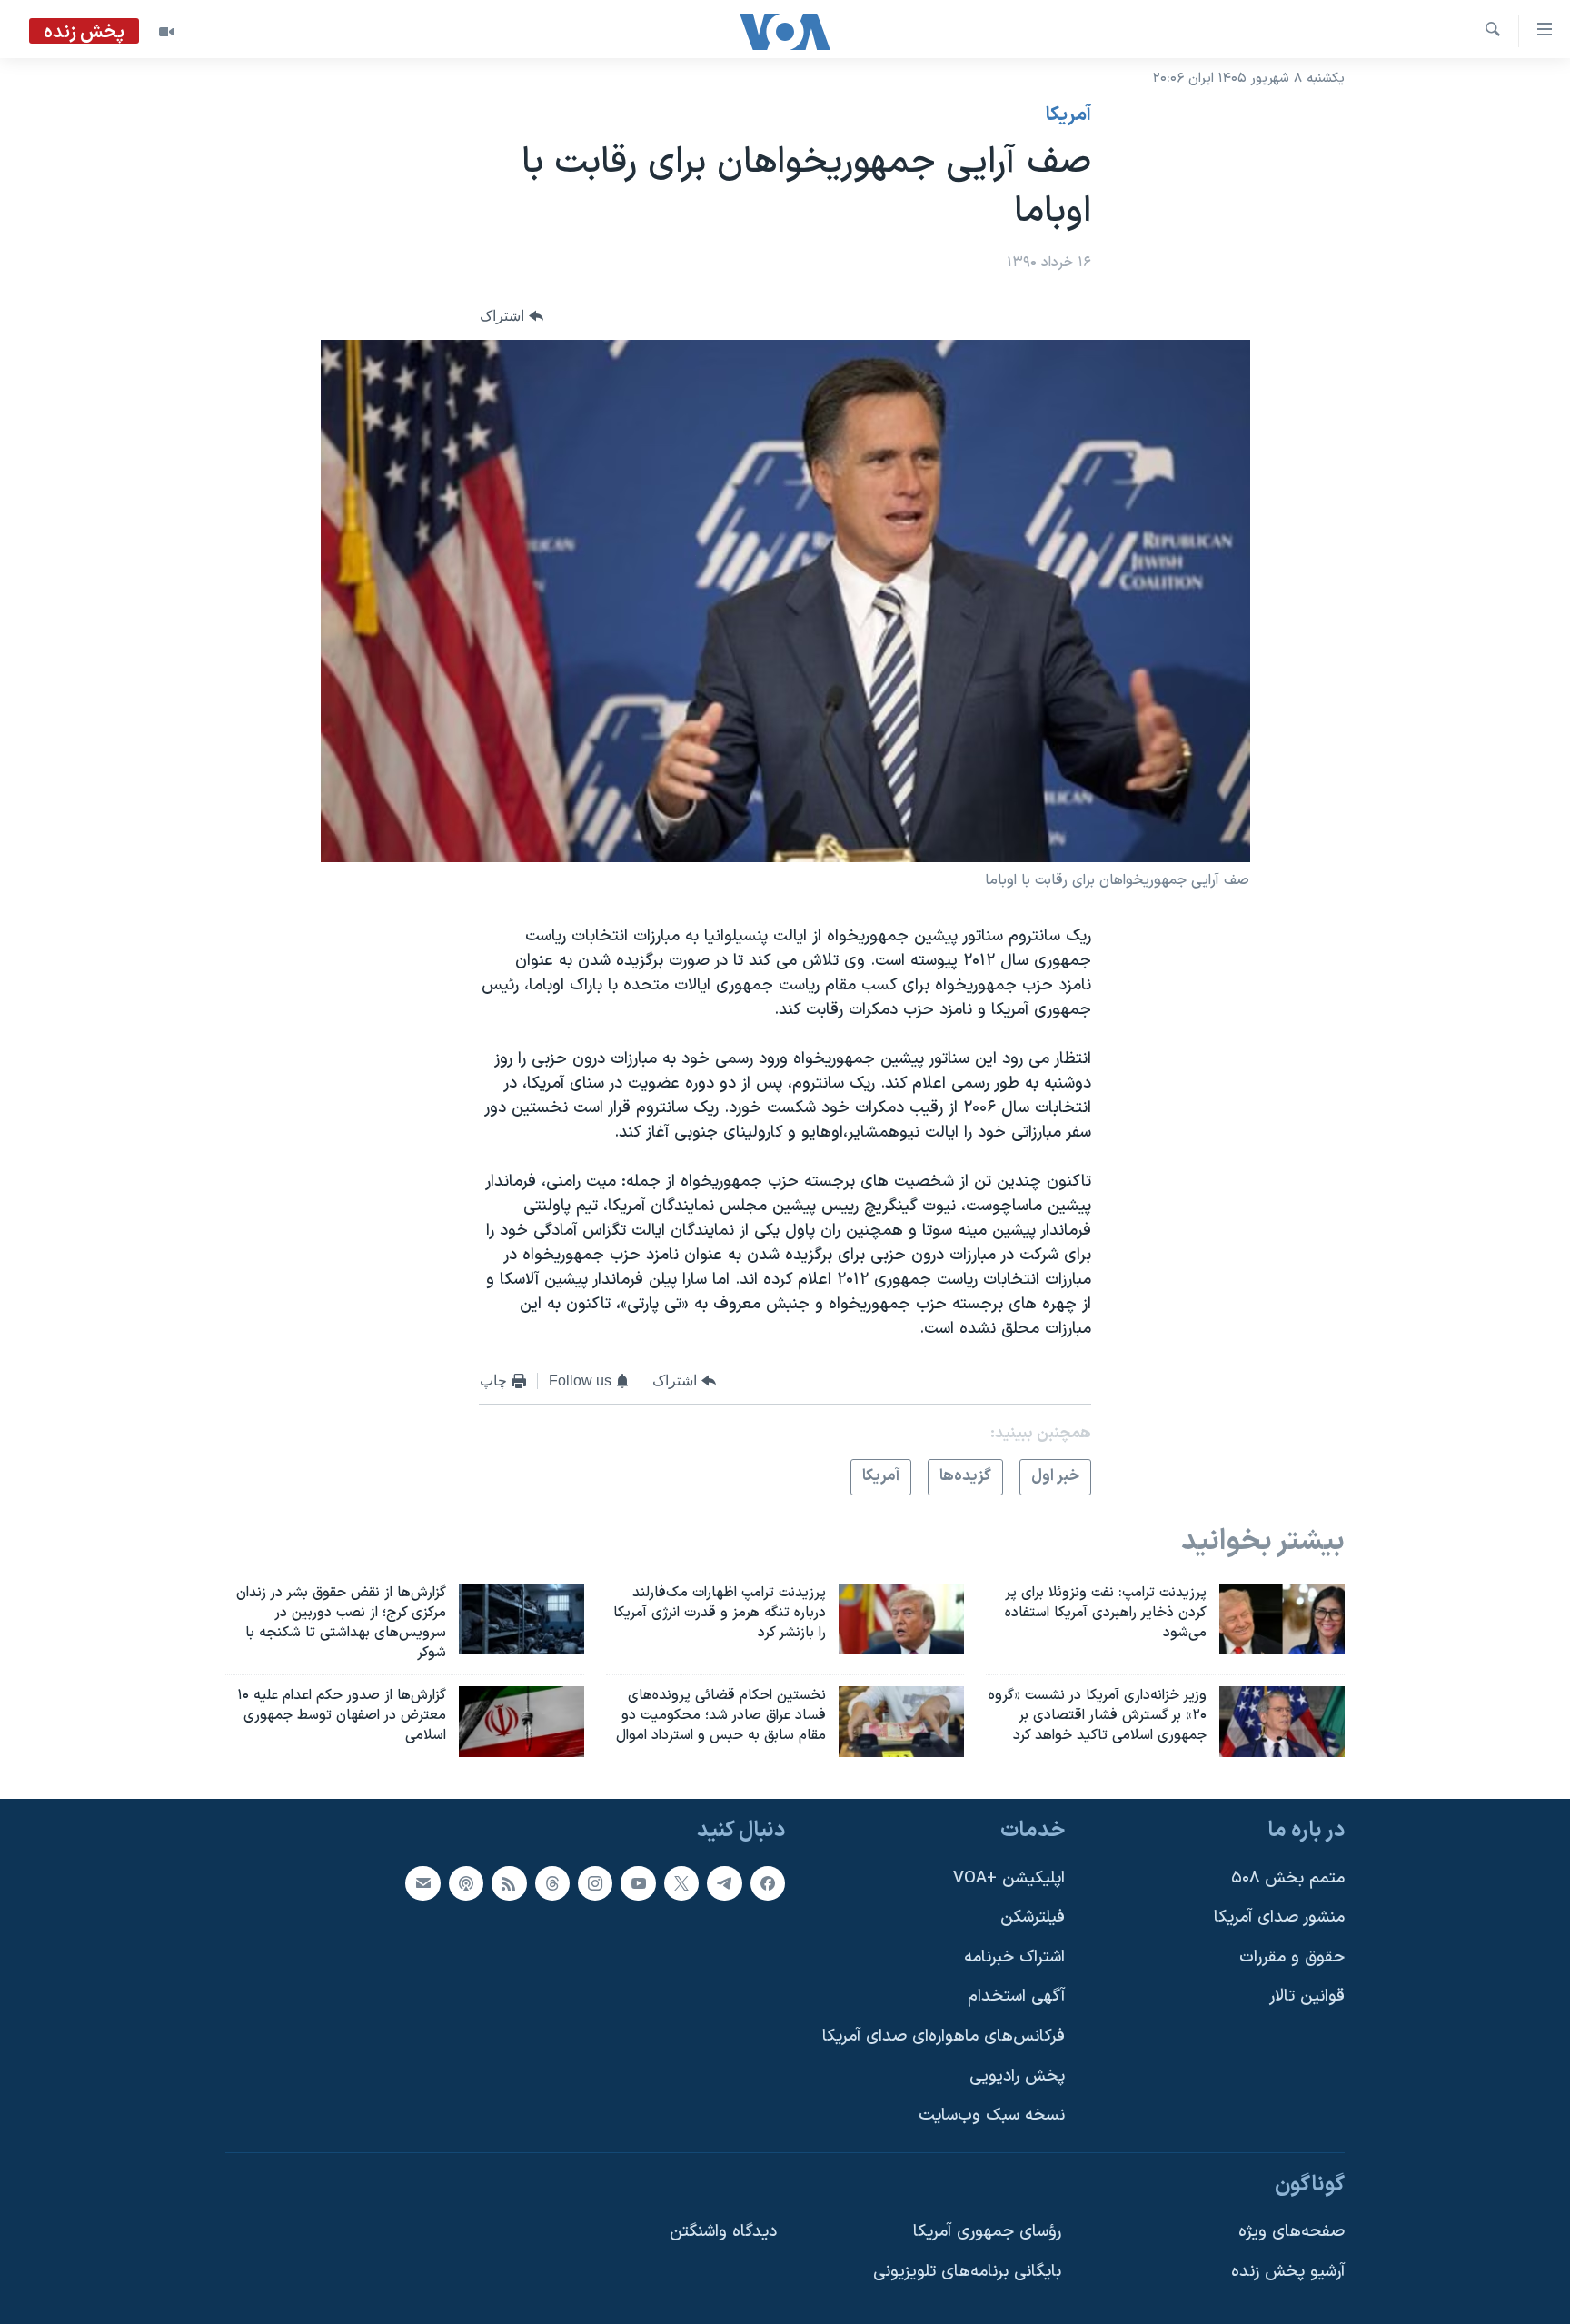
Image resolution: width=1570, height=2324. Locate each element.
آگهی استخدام (1016, 1996)
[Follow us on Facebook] (768, 1882)
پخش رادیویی (1017, 2076)
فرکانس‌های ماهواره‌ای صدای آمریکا (944, 2036)
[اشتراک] (422, 1882)
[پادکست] (466, 1882)
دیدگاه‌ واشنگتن (723, 2232)
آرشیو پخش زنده (1288, 2272)
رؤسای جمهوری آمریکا (987, 2232)
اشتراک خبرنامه (1014, 1957)
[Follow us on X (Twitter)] (681, 1882)
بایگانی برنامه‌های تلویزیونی (967, 2272)
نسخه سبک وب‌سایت (992, 2115)
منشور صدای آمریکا (1279, 1917)
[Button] (512, 317)
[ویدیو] (166, 32)
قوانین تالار (1307, 1996)
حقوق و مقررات (1292, 1957)
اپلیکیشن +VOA (1009, 1877)
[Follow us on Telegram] (724, 1882)
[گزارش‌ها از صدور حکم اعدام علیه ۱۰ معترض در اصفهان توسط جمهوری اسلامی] (522, 1722)
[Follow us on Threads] (552, 1882)
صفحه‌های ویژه (1292, 2232)
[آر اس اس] (509, 1882)
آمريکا (1068, 115)
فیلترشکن (1033, 1917)
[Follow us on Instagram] (595, 1882)
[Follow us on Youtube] (638, 1882)
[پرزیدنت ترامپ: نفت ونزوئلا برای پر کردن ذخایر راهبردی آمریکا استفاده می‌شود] (1282, 1619)
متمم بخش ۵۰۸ (1288, 1877)
